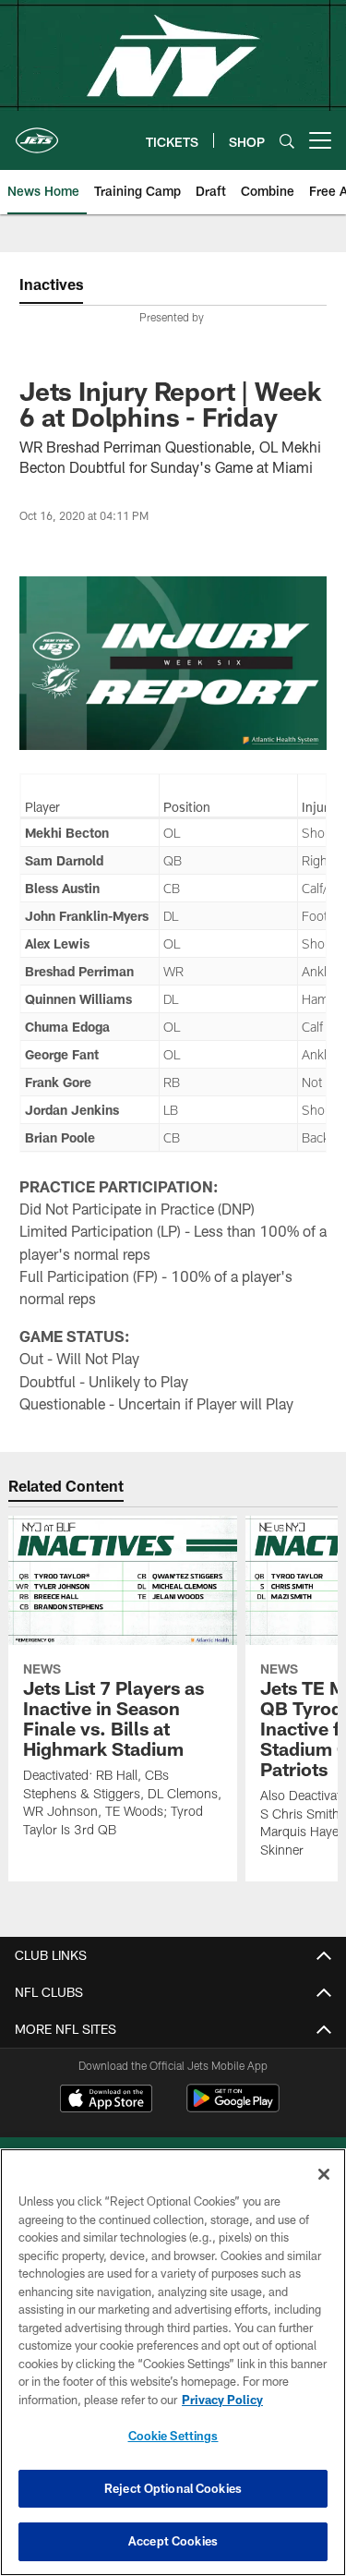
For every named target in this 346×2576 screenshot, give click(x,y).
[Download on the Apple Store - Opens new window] (106, 2100)
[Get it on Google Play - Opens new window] (233, 2107)
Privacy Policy (222, 2400)
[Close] (324, 2174)
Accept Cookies (173, 2541)
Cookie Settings (173, 2436)
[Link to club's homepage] (37, 133)
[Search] (287, 141)
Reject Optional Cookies (173, 2488)
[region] (173, 2362)
